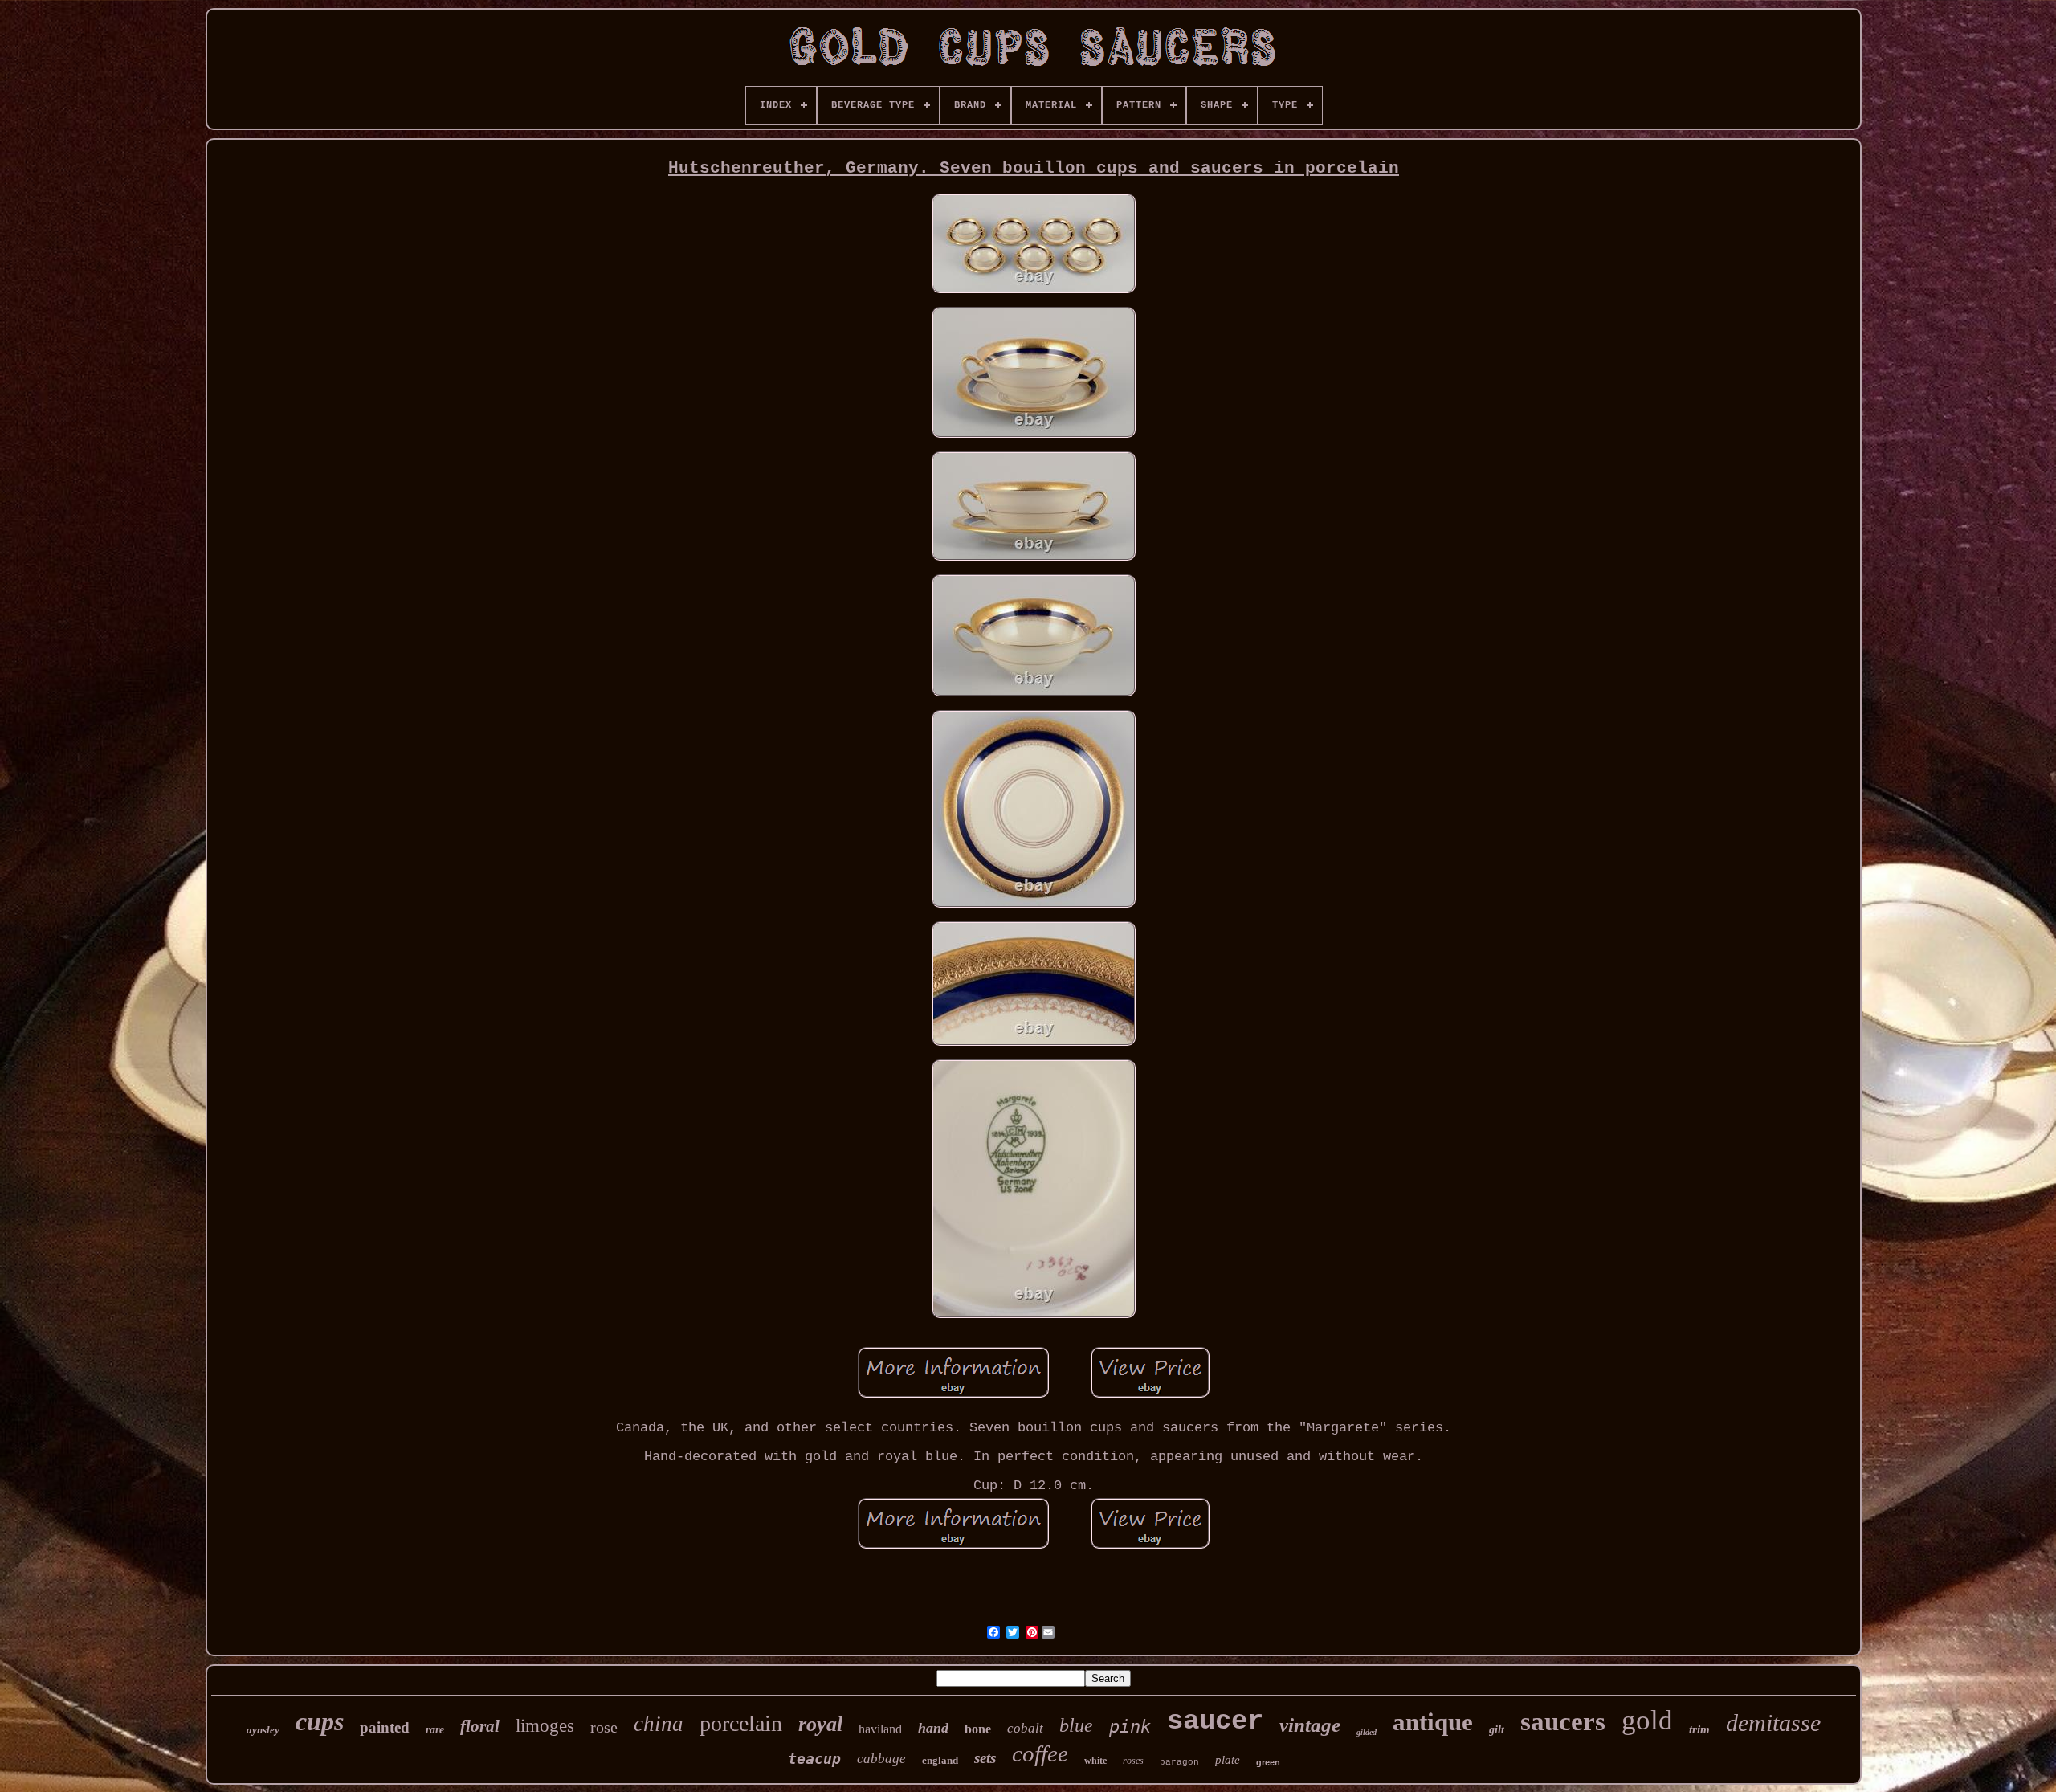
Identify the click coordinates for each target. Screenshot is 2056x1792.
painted (385, 1727)
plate (1228, 1760)
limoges (545, 1726)
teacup (814, 1759)
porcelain (741, 1723)
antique (1433, 1722)
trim (1699, 1729)
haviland (880, 1729)
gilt (1497, 1730)
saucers (1563, 1721)
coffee (1040, 1753)
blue (1076, 1725)
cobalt (1025, 1728)
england (940, 1760)
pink (1130, 1727)
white (1095, 1761)
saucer (1215, 1721)
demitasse (1773, 1723)
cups (320, 1721)
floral (480, 1726)
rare (435, 1730)
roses (1133, 1761)
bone (978, 1729)
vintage (1310, 1725)
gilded (1367, 1732)
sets (985, 1758)
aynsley (263, 1730)
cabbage (881, 1759)
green (1268, 1762)
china (659, 1724)
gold (1647, 1720)
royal (820, 1724)
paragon (1179, 1762)
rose (604, 1727)
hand (933, 1728)
